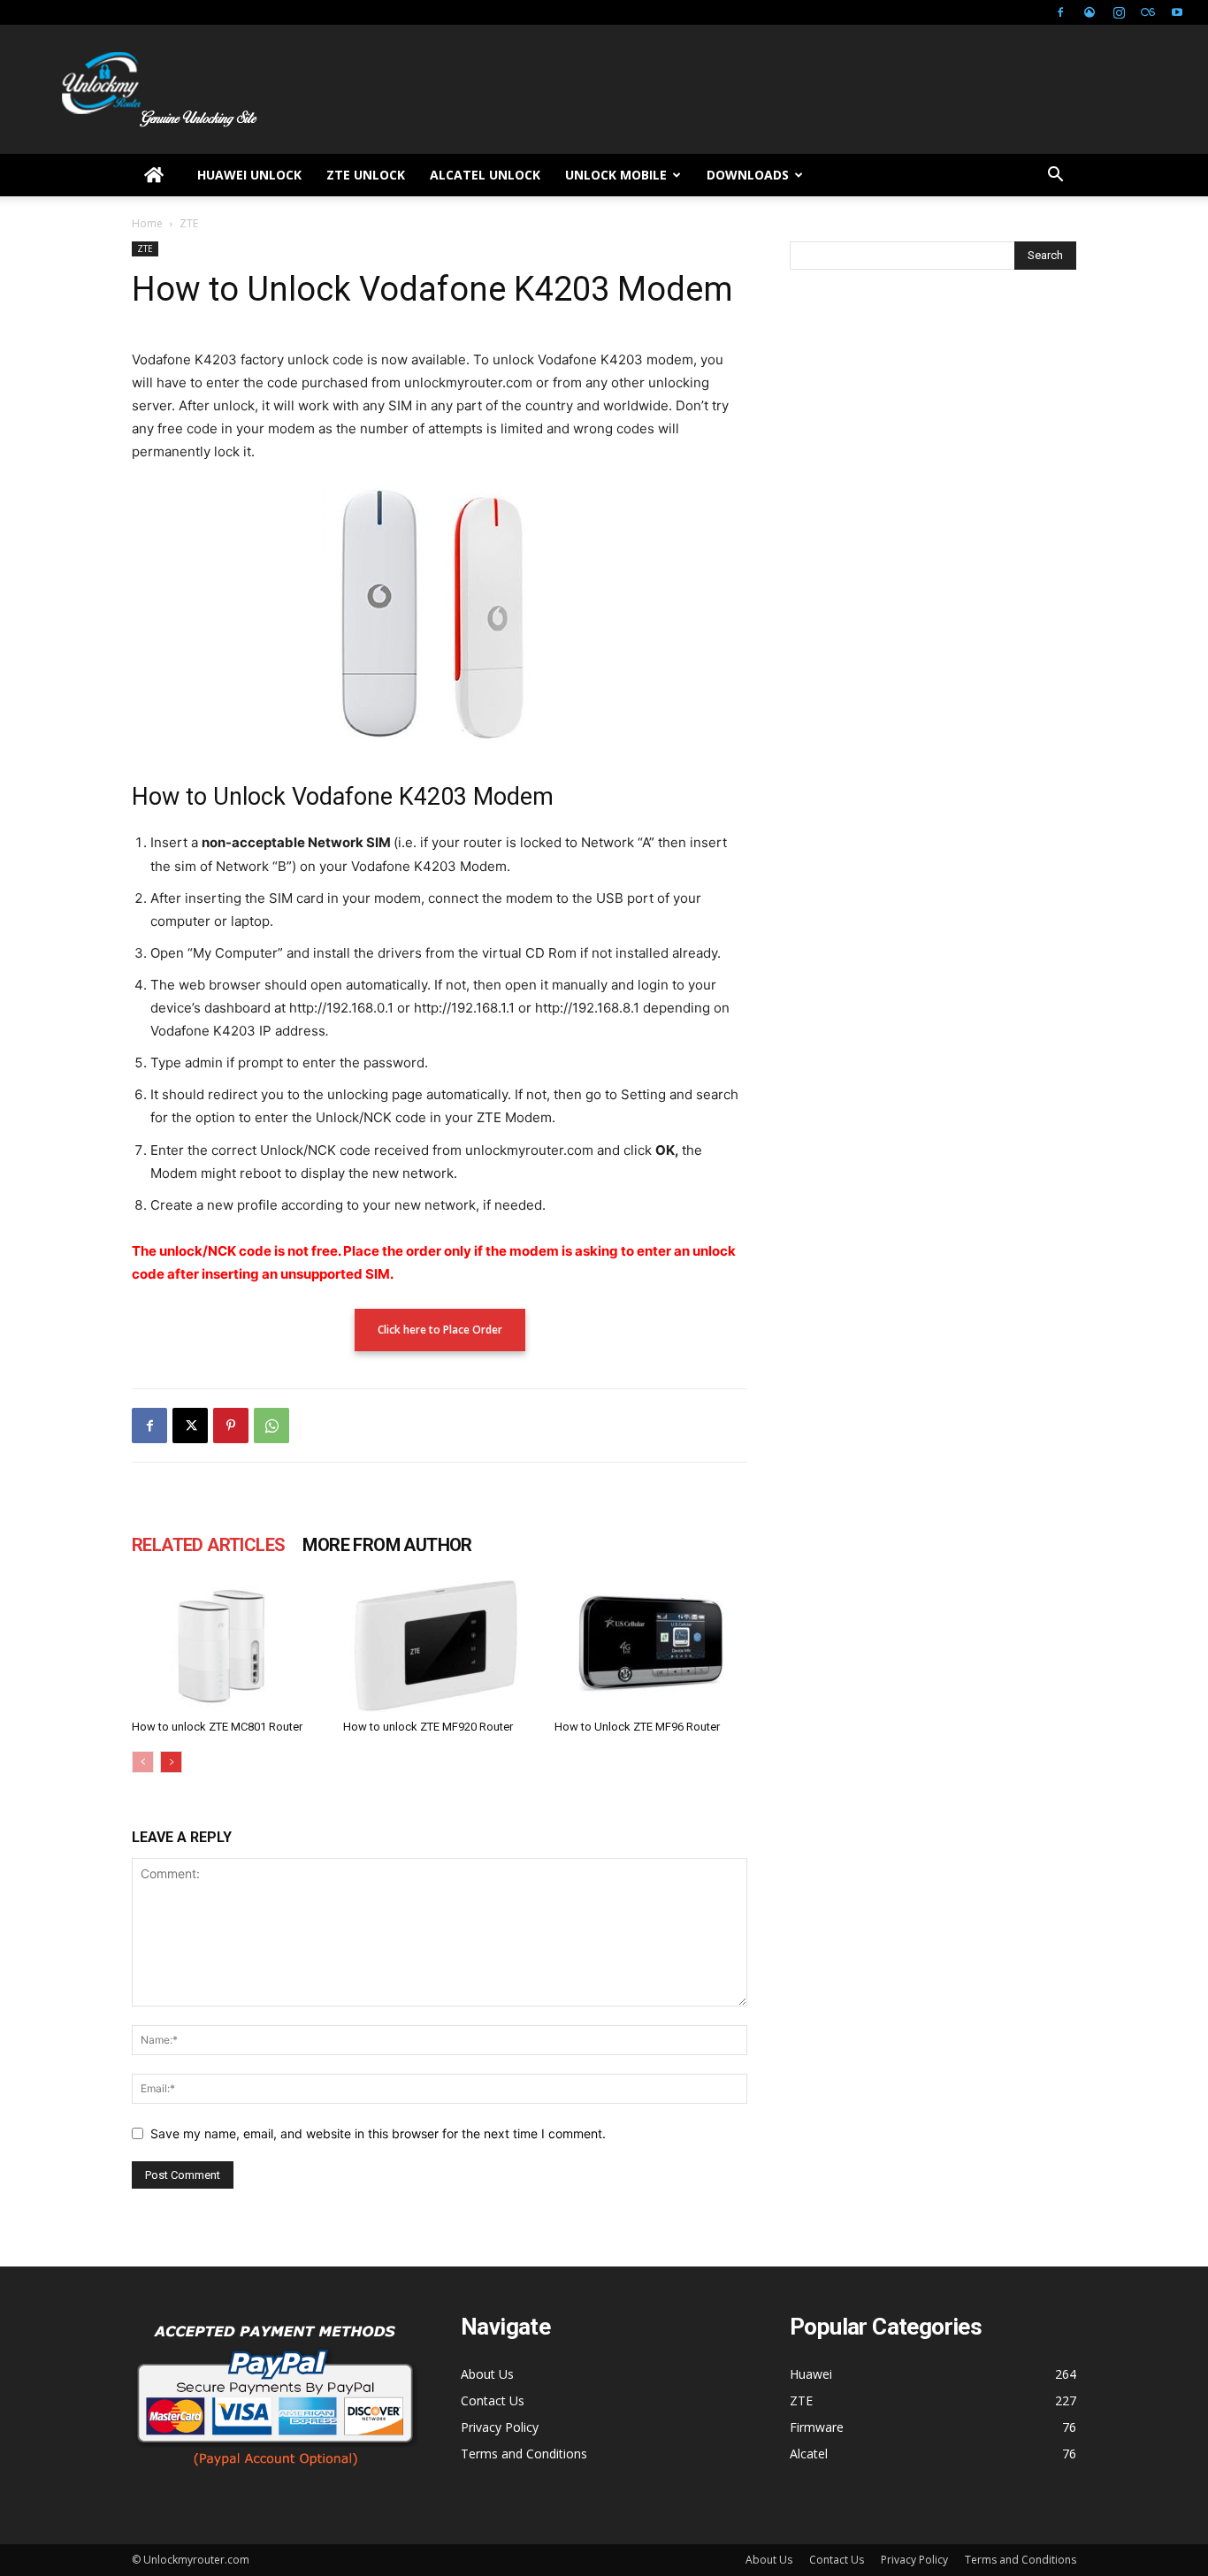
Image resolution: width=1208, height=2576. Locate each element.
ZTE (145, 248)
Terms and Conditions (524, 2454)
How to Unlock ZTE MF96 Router (637, 1727)
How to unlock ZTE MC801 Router (217, 1727)
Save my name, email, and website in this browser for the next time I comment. (378, 2133)
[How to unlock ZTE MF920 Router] (440, 1646)
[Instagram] (1119, 12)
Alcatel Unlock (485, 175)
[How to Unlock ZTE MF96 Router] (651, 1646)
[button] (1055, 176)
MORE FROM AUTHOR (387, 1545)
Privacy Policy (500, 2427)
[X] (190, 1426)
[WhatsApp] (271, 1426)
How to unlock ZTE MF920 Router (428, 1727)
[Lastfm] (1148, 12)
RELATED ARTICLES (208, 1545)
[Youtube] (1177, 12)
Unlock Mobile (616, 175)
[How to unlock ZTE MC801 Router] (228, 1646)
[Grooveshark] (1089, 12)
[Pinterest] (231, 1426)
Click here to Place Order (440, 1330)
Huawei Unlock (249, 175)
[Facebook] (1060, 12)
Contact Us (493, 2400)
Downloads (748, 175)
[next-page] (171, 1762)
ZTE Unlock (366, 175)
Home (147, 223)
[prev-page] (143, 1762)
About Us (487, 2374)
